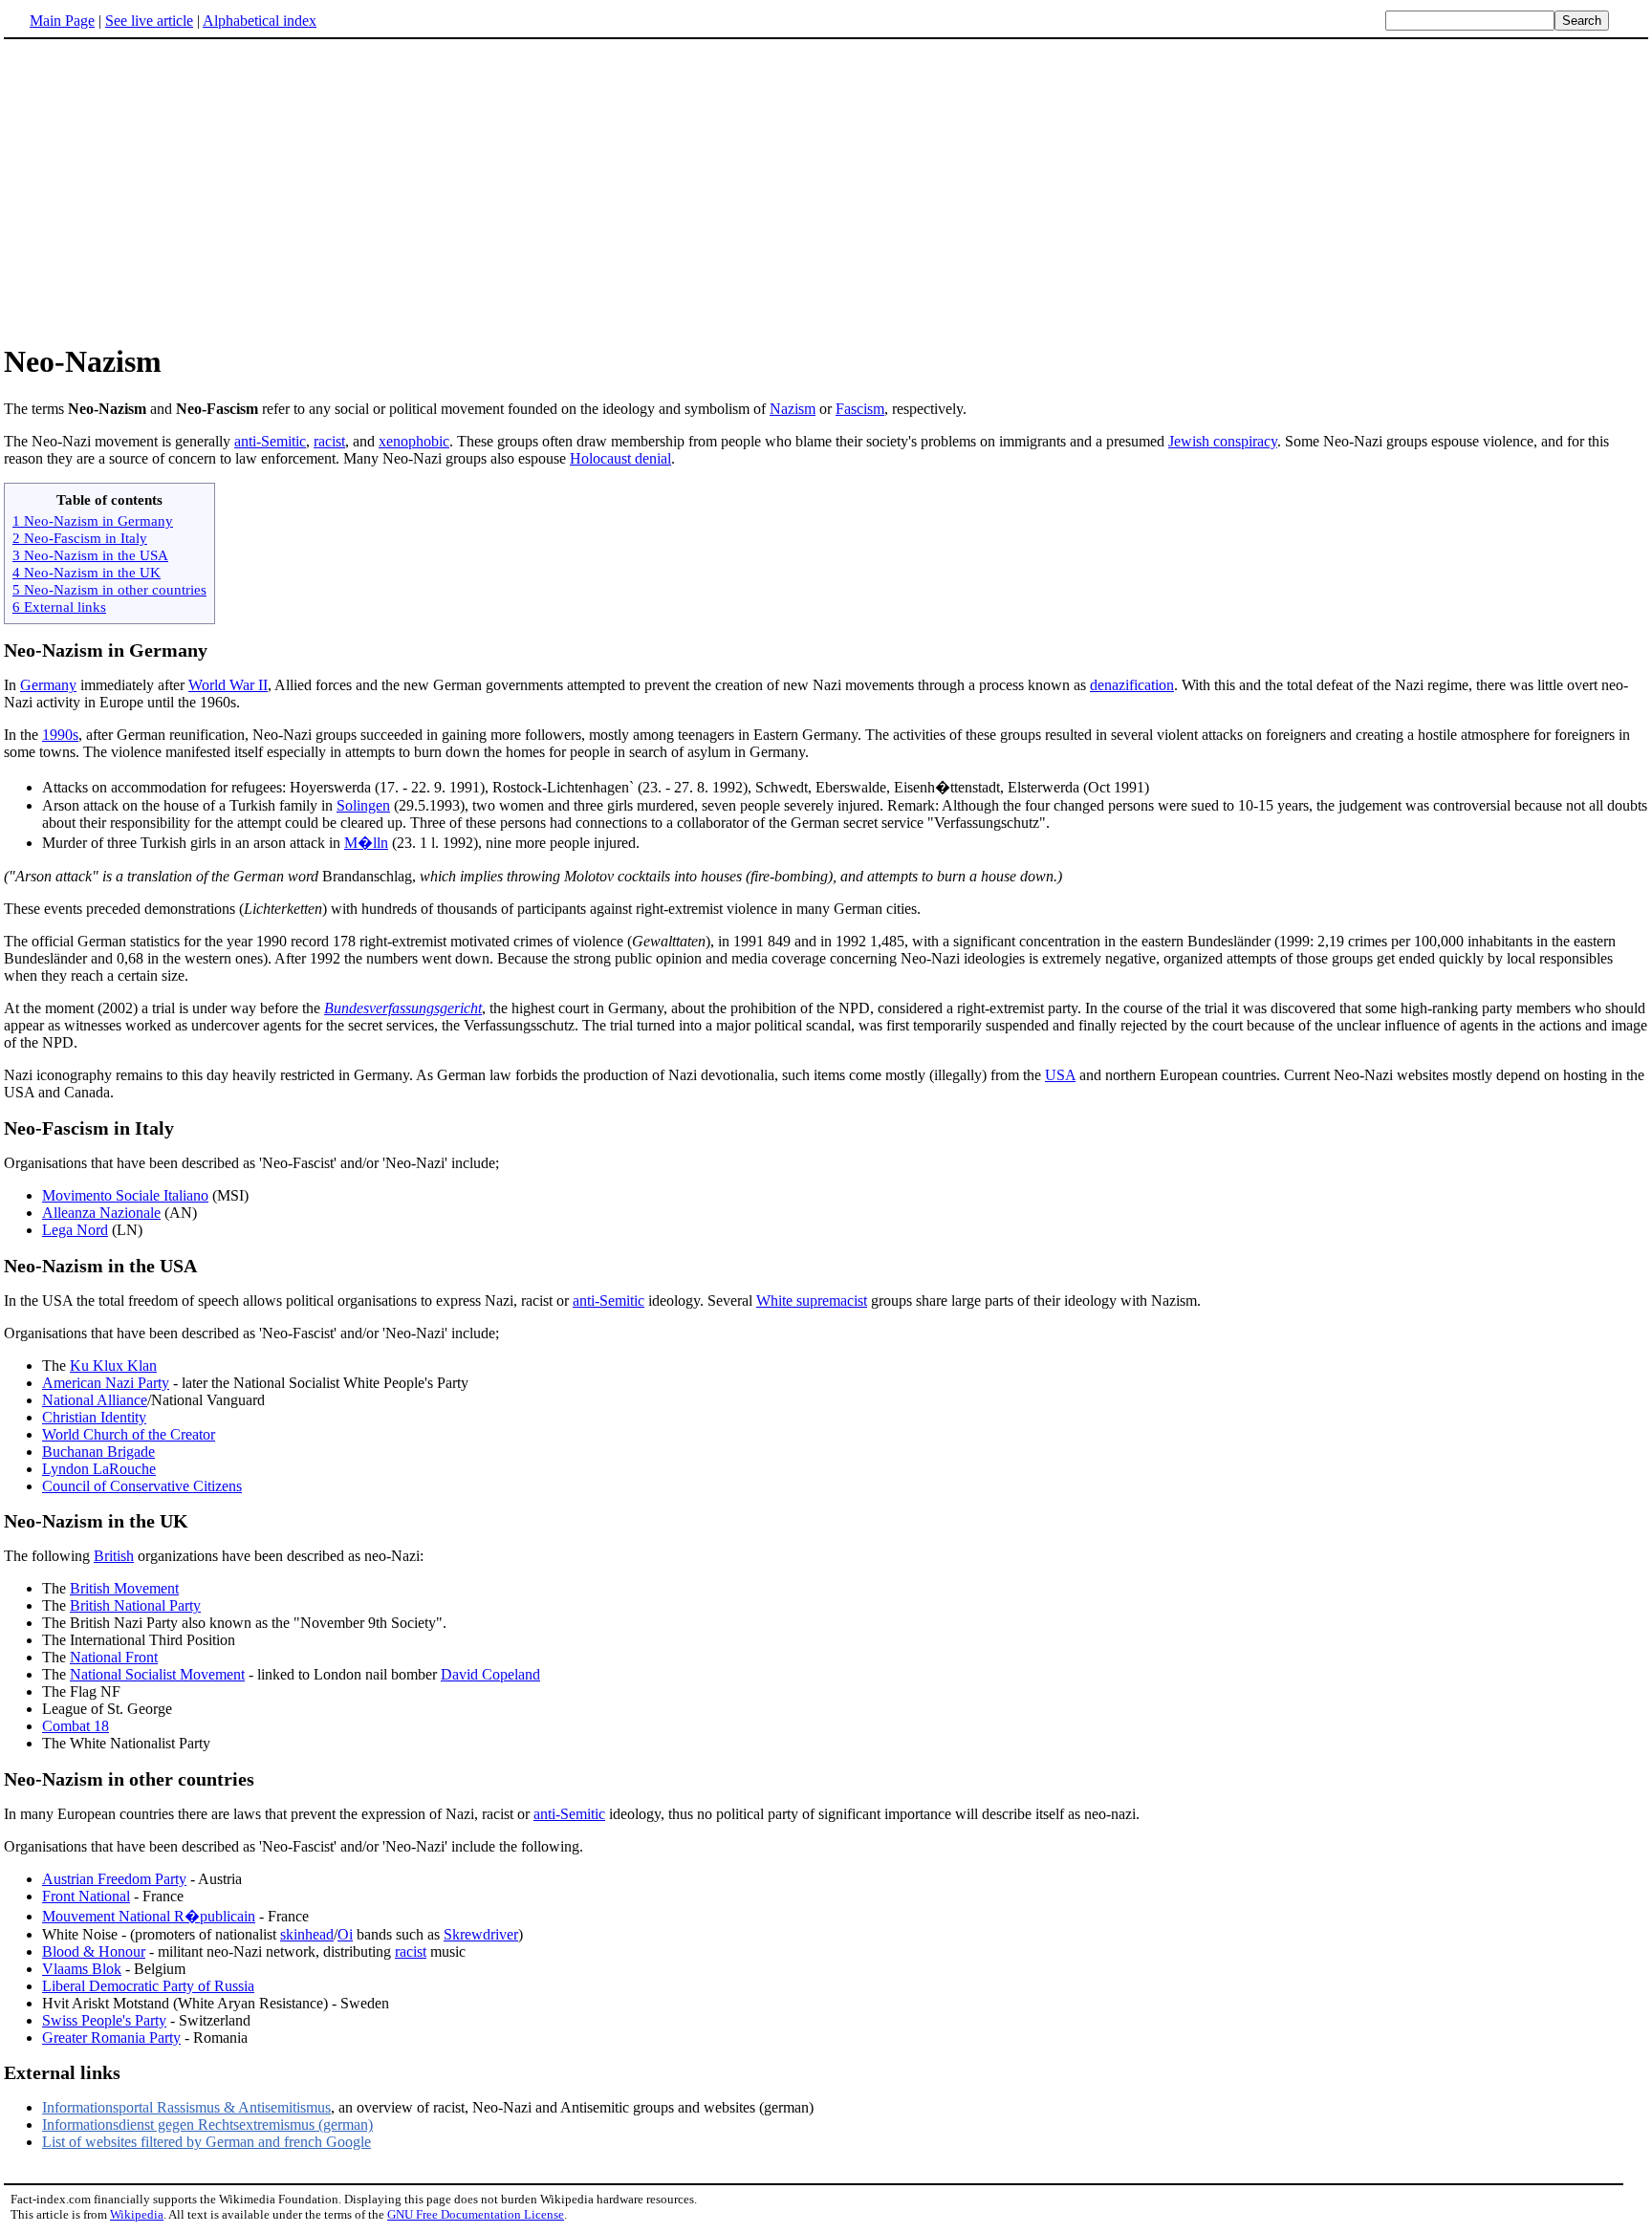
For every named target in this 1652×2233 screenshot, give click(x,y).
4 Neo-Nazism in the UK (87, 572)
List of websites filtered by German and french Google (206, 2142)
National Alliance (95, 1400)
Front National (86, 1896)
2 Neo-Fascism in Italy (80, 538)
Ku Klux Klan (113, 1366)
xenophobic (414, 441)
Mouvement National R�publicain (149, 1916)
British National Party (135, 1605)
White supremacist (812, 1301)
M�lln (366, 843)
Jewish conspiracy (1223, 441)
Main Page (62, 21)
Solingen (363, 805)
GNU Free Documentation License (476, 2214)
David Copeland (490, 1674)
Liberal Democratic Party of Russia (148, 1986)
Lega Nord (75, 1230)
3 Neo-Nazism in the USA (90, 555)
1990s (60, 735)
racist (329, 441)
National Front (114, 1657)
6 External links (59, 607)
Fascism (860, 409)
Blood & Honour (94, 1951)
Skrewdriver (481, 1934)
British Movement (124, 1588)
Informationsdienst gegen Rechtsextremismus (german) (207, 2125)
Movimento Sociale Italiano (125, 1195)
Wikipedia (137, 2214)
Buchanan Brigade (98, 1452)
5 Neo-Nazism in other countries (109, 589)
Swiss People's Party (104, 2020)
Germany (48, 685)
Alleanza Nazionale (101, 1213)
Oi (345, 1934)
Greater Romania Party (111, 2038)
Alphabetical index (260, 21)
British (114, 1556)
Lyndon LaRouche (99, 1469)
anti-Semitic (270, 441)
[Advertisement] (164, 190)
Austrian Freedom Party (114, 1879)
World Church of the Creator (129, 1434)
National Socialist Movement (157, 1674)
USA (1060, 1075)
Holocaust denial (620, 458)
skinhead (307, 1934)
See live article (149, 21)
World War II (228, 685)
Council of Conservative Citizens (142, 1486)
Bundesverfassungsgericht (403, 1008)
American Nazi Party (106, 1383)
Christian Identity (94, 1417)
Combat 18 (76, 1726)
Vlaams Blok (82, 1969)
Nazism (793, 409)
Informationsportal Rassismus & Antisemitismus (186, 2107)
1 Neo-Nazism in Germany (93, 520)
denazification (1132, 685)
